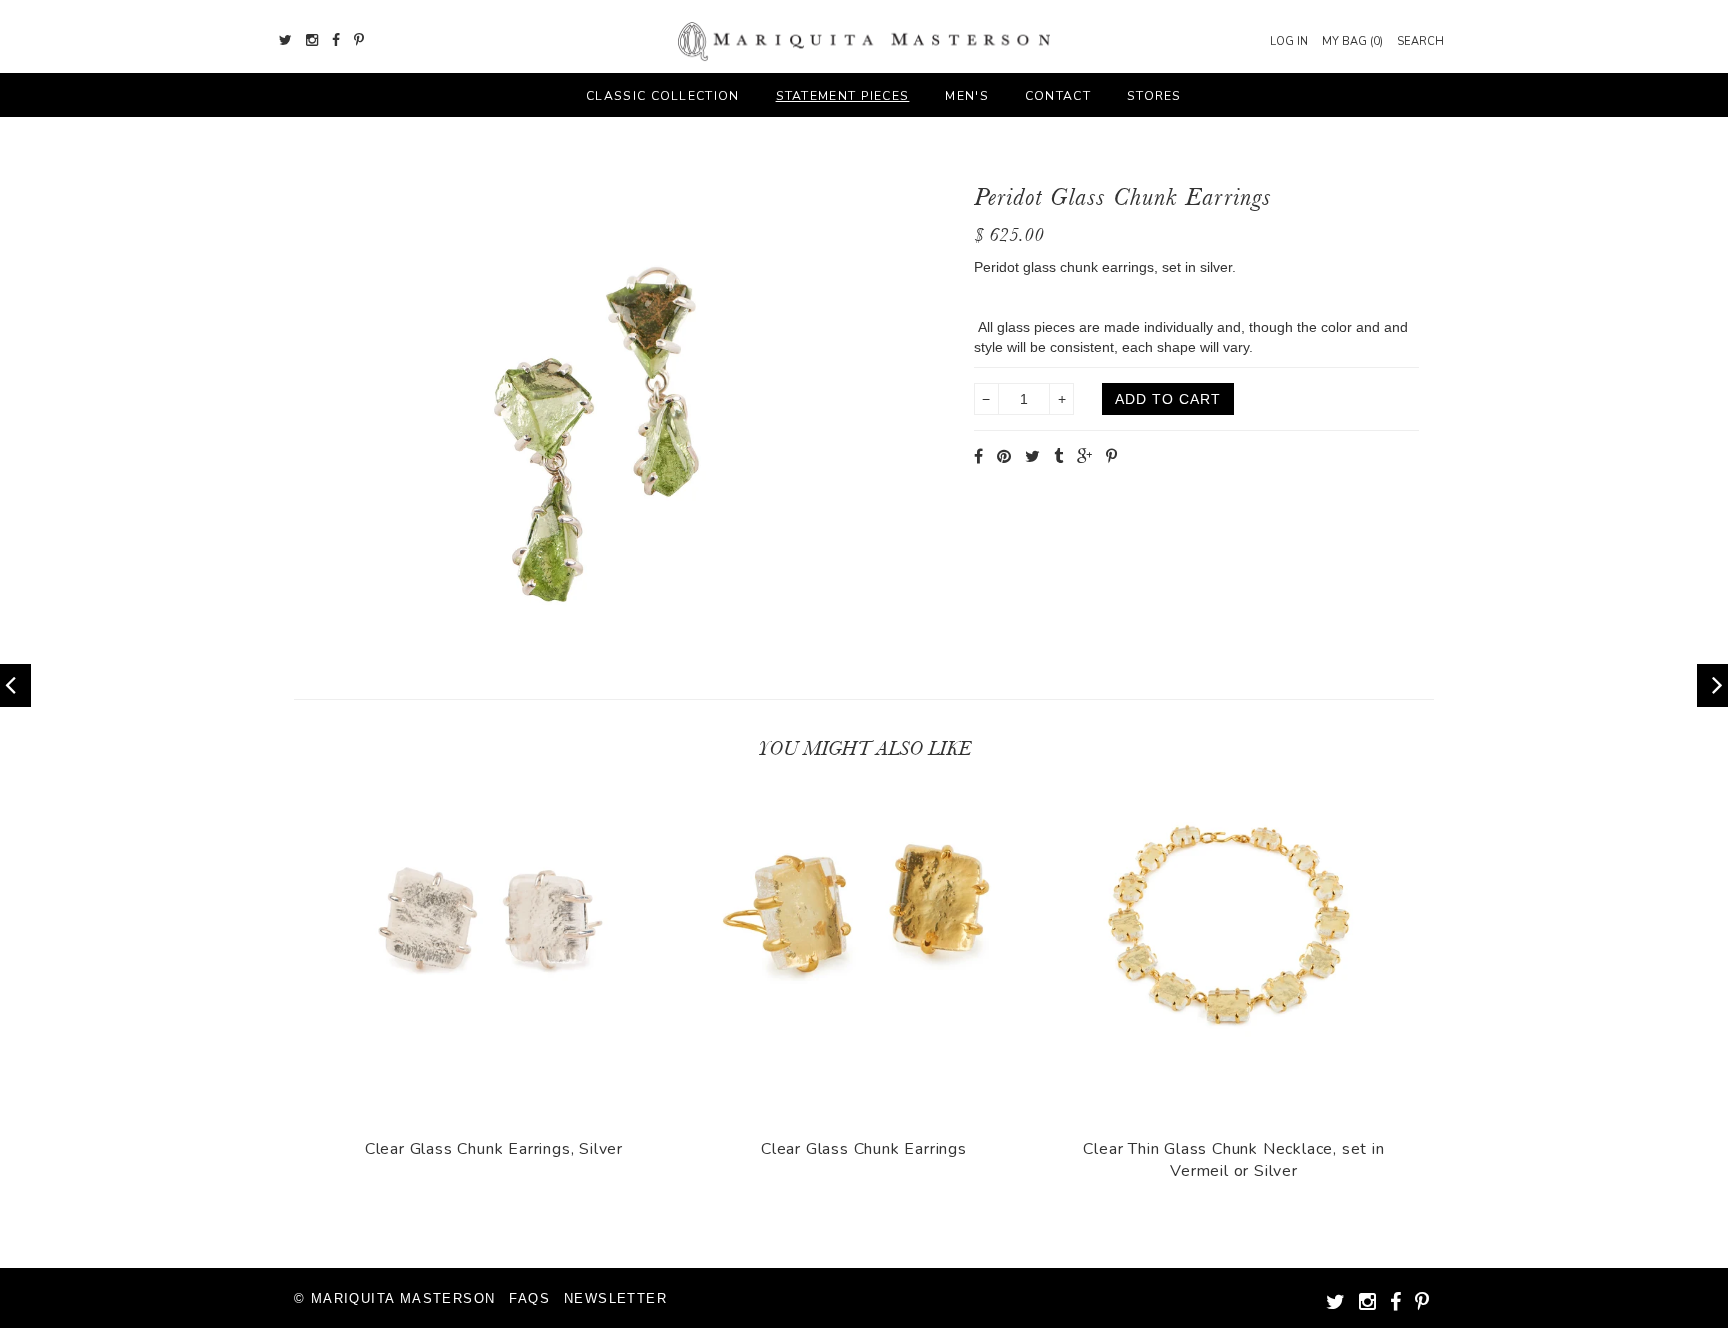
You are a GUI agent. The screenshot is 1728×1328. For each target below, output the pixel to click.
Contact (1058, 96)
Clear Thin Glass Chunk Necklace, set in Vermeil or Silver (1233, 1160)
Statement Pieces (843, 96)
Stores (1154, 96)
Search (1420, 41)
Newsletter (615, 1298)
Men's (967, 96)
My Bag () (1352, 41)
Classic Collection (662, 96)
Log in (1289, 41)
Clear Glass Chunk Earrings (864, 1149)
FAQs (529, 1298)
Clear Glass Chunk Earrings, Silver (494, 1149)
